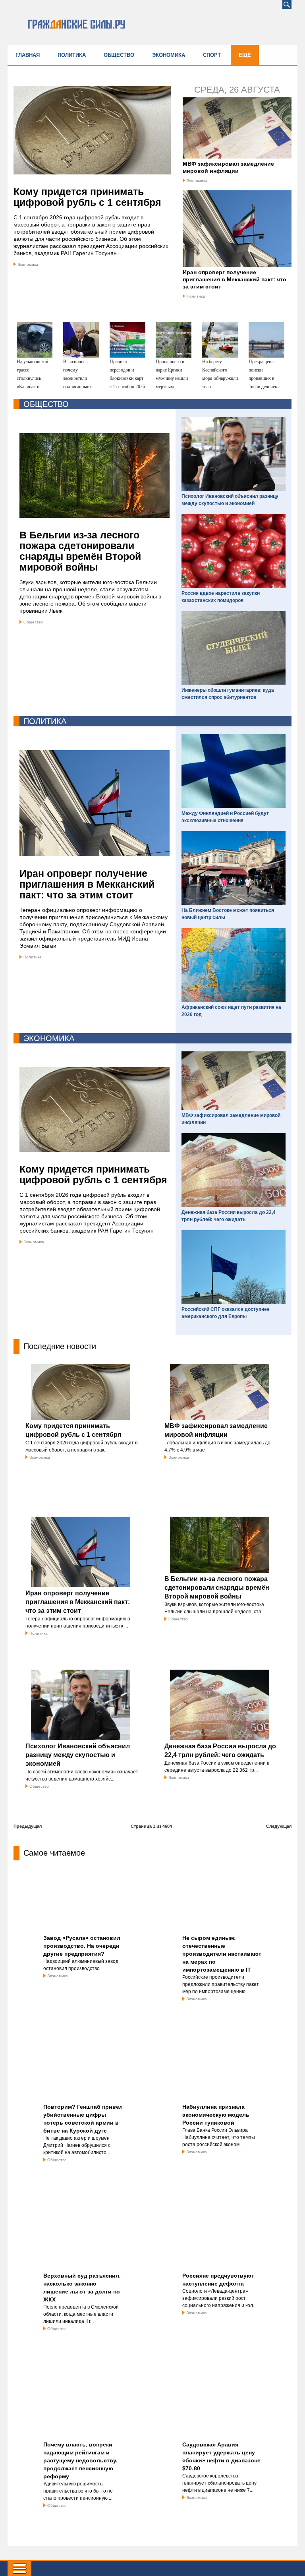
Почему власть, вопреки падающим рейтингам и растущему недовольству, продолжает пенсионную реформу (80, 2460)
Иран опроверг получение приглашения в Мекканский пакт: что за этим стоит (235, 279)
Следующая (279, 1826)
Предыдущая (28, 1826)
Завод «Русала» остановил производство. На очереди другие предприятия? (82, 1946)
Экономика (169, 55)
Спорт (212, 55)
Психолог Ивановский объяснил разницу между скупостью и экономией (78, 1755)
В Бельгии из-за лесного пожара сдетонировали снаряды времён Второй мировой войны (80, 551)
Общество (119, 55)
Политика (72, 55)
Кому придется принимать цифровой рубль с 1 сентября (87, 197)
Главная (28, 55)
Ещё (245, 55)
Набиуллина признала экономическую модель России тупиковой (216, 2115)
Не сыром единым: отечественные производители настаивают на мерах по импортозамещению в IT (222, 1954)
